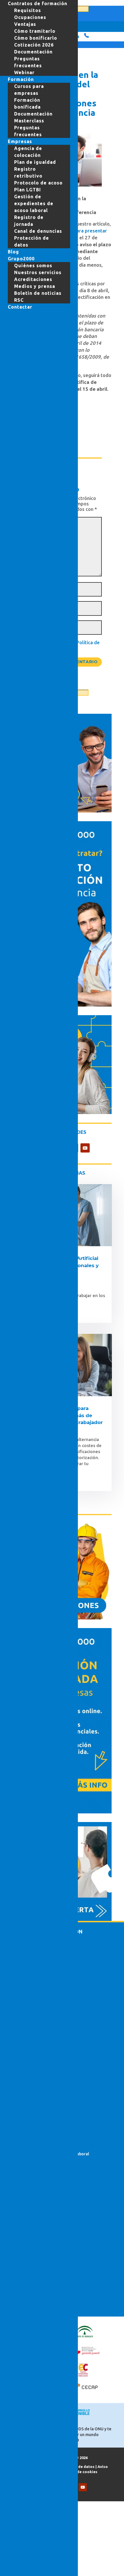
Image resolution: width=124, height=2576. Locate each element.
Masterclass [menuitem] (29, 121)
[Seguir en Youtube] (85, 1148)
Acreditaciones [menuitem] (33, 279)
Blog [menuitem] (13, 252)
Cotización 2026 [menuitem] (34, 45)
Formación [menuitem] (21, 79)
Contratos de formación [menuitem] (37, 3)
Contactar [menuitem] (20, 307)
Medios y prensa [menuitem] (35, 286)
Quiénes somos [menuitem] (33, 266)
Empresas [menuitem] (20, 141)
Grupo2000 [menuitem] (21, 259)
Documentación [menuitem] (33, 52)
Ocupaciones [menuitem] (30, 17)
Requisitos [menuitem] (28, 10)
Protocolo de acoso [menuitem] (38, 183)
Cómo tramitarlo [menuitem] (35, 31)
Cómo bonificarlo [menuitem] (36, 38)
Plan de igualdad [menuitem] (35, 162)
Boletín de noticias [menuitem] (38, 293)
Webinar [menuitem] (24, 72)
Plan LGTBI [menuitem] (28, 190)
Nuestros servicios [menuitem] (38, 272)
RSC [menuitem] (19, 300)
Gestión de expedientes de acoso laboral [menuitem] (34, 203)
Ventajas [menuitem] (25, 24)
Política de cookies (80, 2472)
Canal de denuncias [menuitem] (38, 231)
